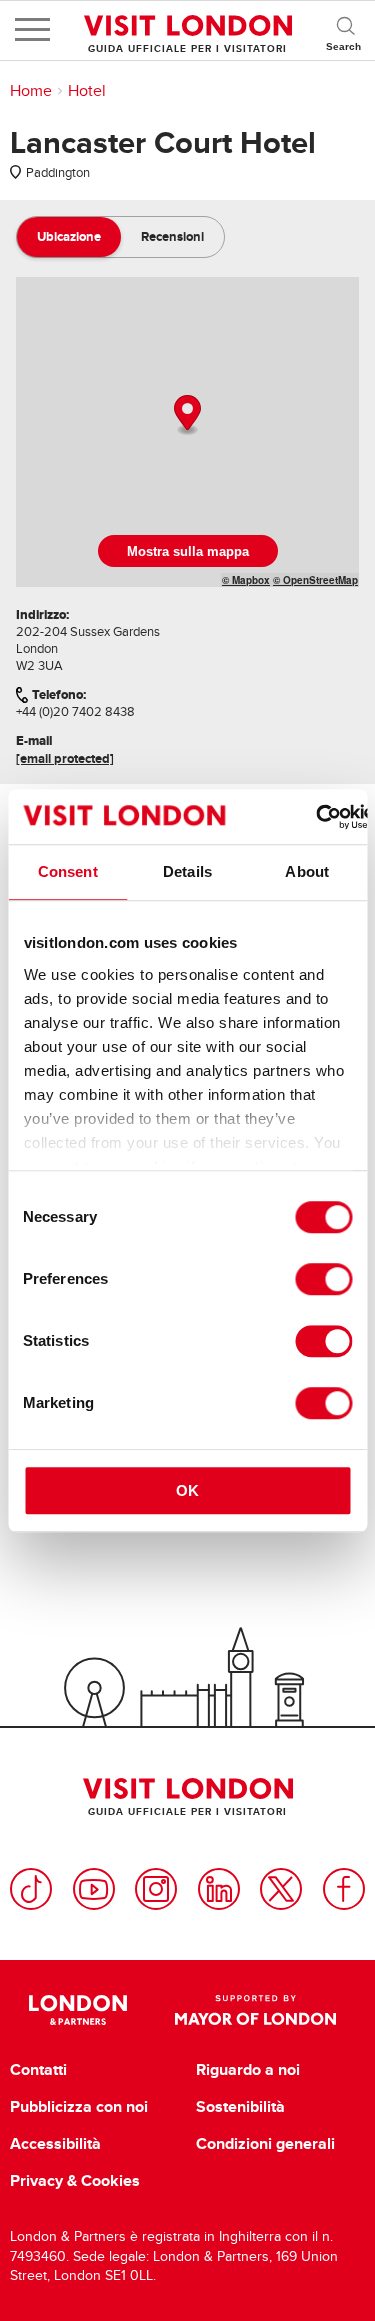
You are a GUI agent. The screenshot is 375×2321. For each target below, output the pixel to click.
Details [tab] (187, 871)
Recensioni (172, 236)
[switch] (323, 1279)
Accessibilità (55, 2144)
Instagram (156, 1889)
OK (187, 1490)
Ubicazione (69, 236)
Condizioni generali (265, 2144)
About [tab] (307, 871)
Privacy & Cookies (75, 2181)
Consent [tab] (68, 871)
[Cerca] (345, 30)
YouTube (94, 1889)
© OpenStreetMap (315, 580)
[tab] (69, 237)
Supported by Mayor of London (256, 2010)
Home (31, 91)
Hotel (87, 91)
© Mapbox (246, 580)
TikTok (31, 1889)
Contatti (38, 2070)
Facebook (344, 1889)
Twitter (281, 1889)
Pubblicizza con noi (79, 2107)
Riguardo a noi (248, 2070)
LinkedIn (219, 1889)
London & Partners (78, 2010)
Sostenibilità (240, 2107)
